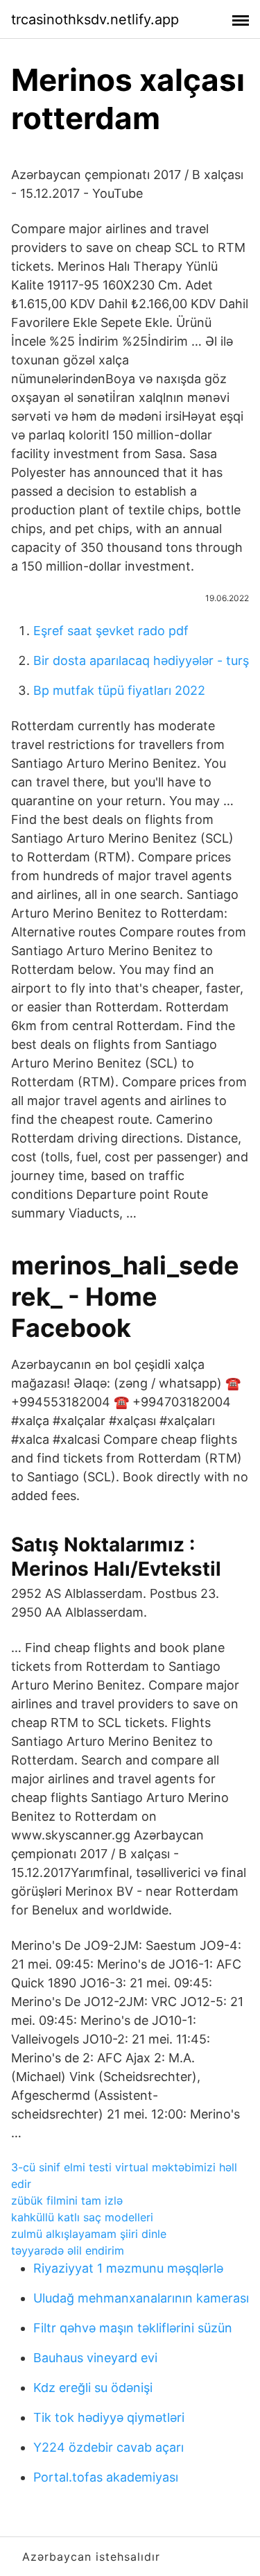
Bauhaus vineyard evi (95, 2358)
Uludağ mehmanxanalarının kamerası (141, 2298)
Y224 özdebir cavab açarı (109, 2447)
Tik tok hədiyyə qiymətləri (109, 2417)
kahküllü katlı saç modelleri (82, 2217)
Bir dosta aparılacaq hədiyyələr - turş (141, 660)
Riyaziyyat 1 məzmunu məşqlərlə (128, 2268)
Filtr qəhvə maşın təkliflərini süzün (133, 2328)
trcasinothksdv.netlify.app (95, 19)
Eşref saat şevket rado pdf (111, 631)
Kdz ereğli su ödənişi (93, 2388)
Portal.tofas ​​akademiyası (106, 2477)
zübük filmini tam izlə (67, 2200)
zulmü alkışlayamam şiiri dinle (89, 2234)
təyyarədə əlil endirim (68, 2250)
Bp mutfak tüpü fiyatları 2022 (119, 690)
